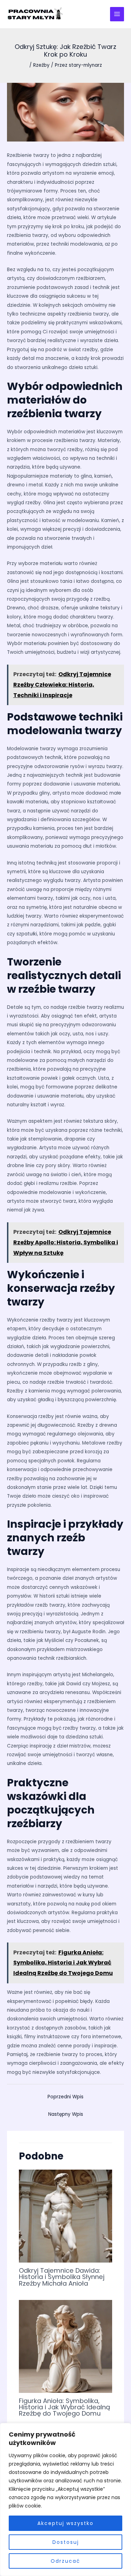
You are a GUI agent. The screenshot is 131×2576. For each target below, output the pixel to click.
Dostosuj (66, 2542)
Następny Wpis (66, 2114)
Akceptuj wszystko (65, 2523)
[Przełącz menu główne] (117, 14)
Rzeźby (41, 65)
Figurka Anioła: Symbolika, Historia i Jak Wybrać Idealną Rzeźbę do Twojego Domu (64, 2407)
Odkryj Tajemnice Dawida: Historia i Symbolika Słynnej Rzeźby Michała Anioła (62, 2277)
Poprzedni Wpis (65, 2097)
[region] (65, 2499)
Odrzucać (65, 2561)
